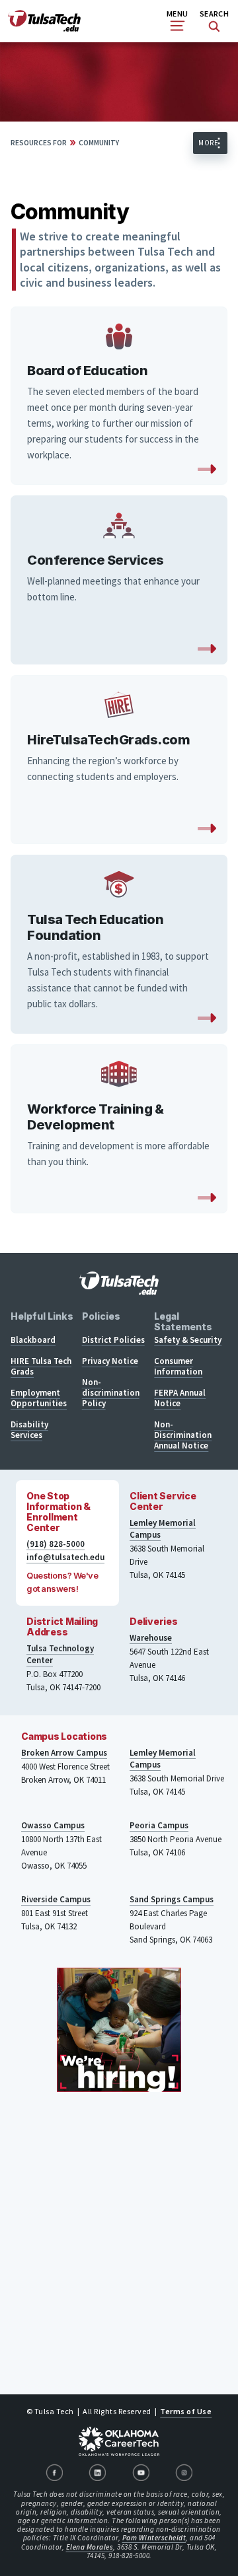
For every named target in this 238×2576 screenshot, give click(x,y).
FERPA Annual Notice (180, 1398)
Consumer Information (178, 1366)
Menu (177, 14)
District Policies (113, 1340)
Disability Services (29, 1430)
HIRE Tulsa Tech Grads (41, 1366)
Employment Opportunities (39, 1398)
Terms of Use (186, 2411)
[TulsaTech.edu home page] (44, 28)
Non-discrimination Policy (111, 1393)
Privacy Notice (110, 1361)
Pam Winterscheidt (154, 2538)
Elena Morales (90, 2547)
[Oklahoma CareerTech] (119, 2441)
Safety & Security (188, 1340)
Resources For (39, 143)
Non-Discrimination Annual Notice (183, 1435)
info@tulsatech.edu (65, 1557)
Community (99, 143)
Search (214, 14)
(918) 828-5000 (56, 1544)
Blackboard (33, 1340)
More (208, 143)
